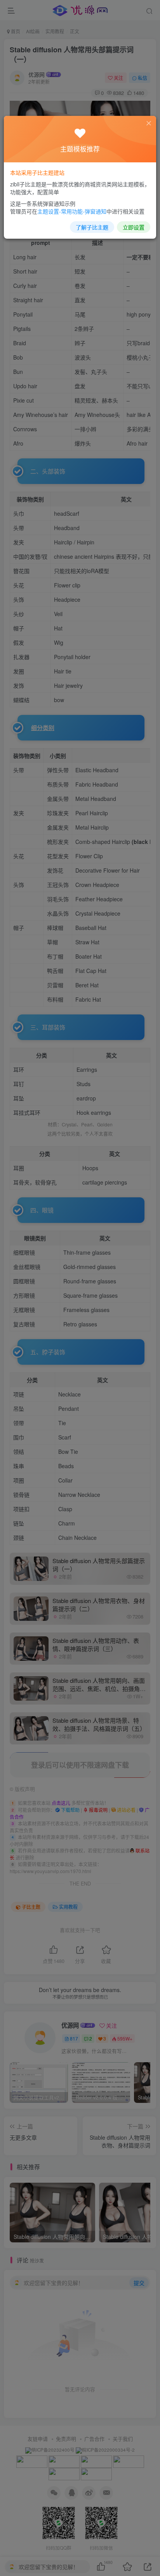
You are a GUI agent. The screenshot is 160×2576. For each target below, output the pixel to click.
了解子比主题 (92, 227)
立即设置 (134, 227)
